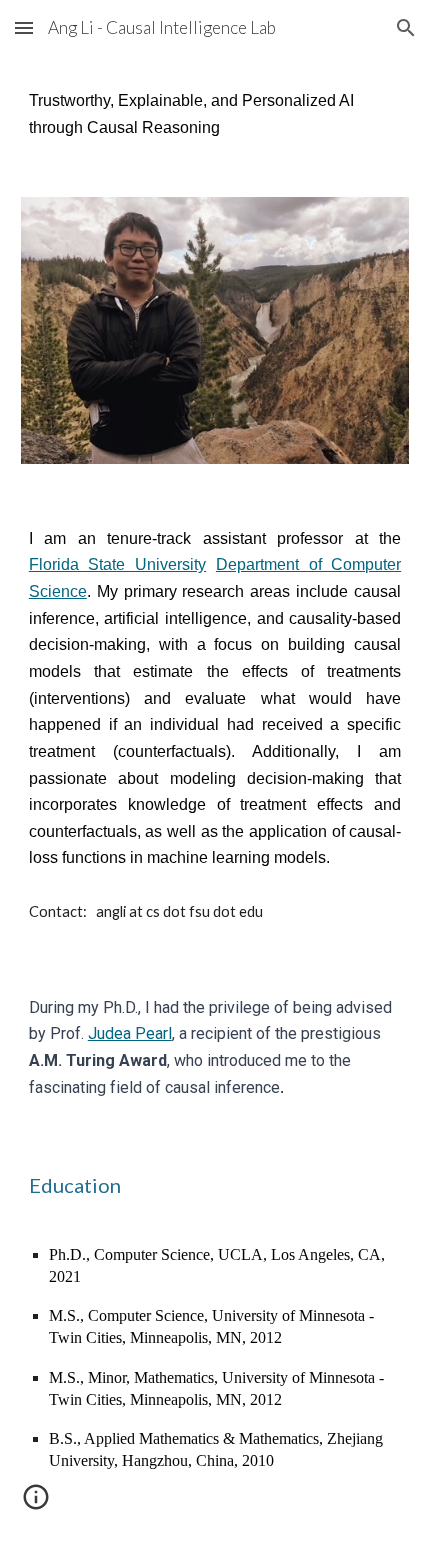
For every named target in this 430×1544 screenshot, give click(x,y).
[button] (24, 27)
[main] (215, 114)
